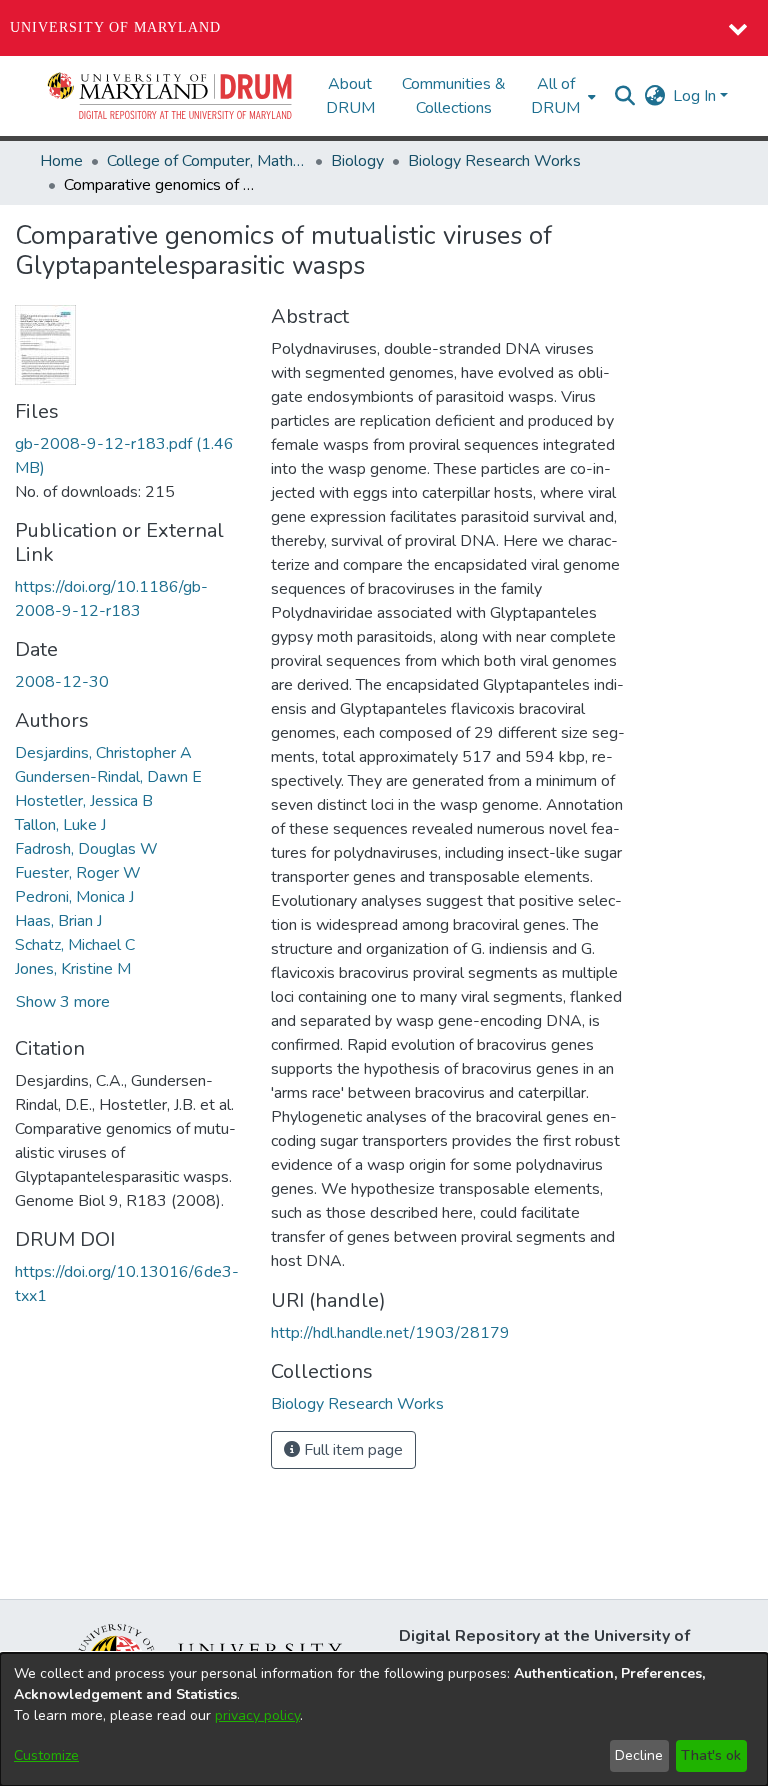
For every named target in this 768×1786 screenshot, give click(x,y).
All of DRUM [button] (555, 96)
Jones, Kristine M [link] (73, 969)
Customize (46, 1755)
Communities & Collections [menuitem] (454, 96)
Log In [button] (696, 96)
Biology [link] (357, 161)
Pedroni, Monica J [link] (74, 897)
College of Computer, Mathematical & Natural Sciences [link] (207, 161)
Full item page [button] (351, 1450)
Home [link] (61, 161)
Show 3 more (63, 1002)
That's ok (711, 1755)
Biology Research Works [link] (494, 161)
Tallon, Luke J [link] (60, 825)
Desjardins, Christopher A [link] (103, 753)
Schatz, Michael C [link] (75, 945)
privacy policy (257, 1715)
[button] (171, 96)
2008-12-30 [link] (62, 682)
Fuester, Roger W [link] (78, 873)
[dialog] (384, 1719)
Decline (639, 1755)
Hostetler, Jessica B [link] (84, 801)
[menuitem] (561, 96)
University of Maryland (115, 27)
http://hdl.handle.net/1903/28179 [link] (390, 1333)
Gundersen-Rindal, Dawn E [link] (108, 777)
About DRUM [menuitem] (350, 96)
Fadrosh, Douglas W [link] (86, 849)
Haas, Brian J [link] (58, 921)
